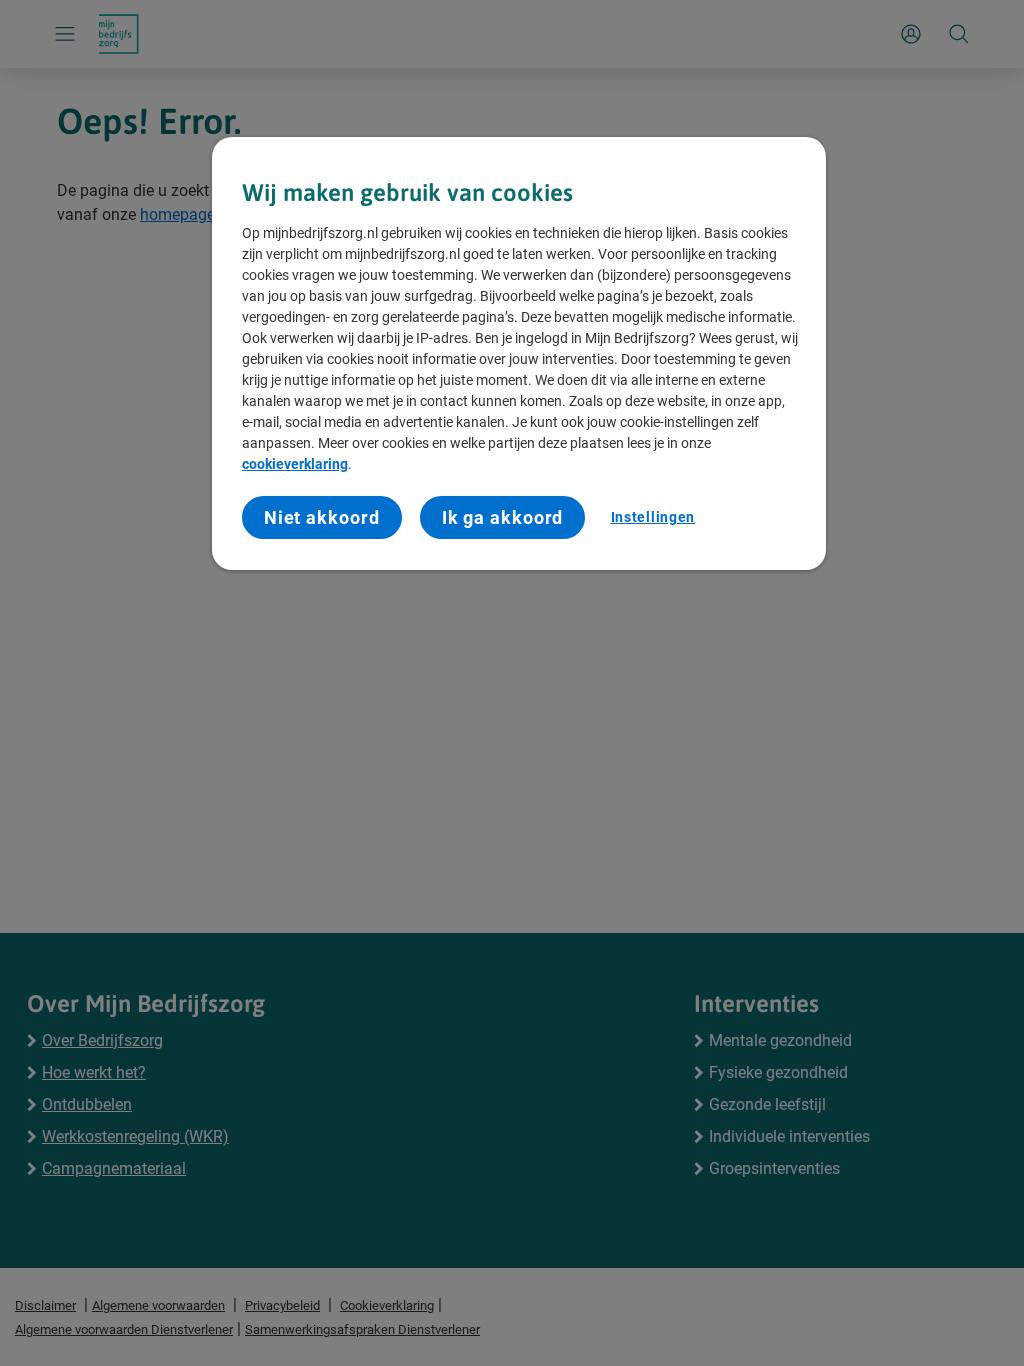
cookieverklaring (295, 464)
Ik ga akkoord (503, 517)
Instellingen (653, 517)
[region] (519, 354)
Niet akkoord (322, 517)
